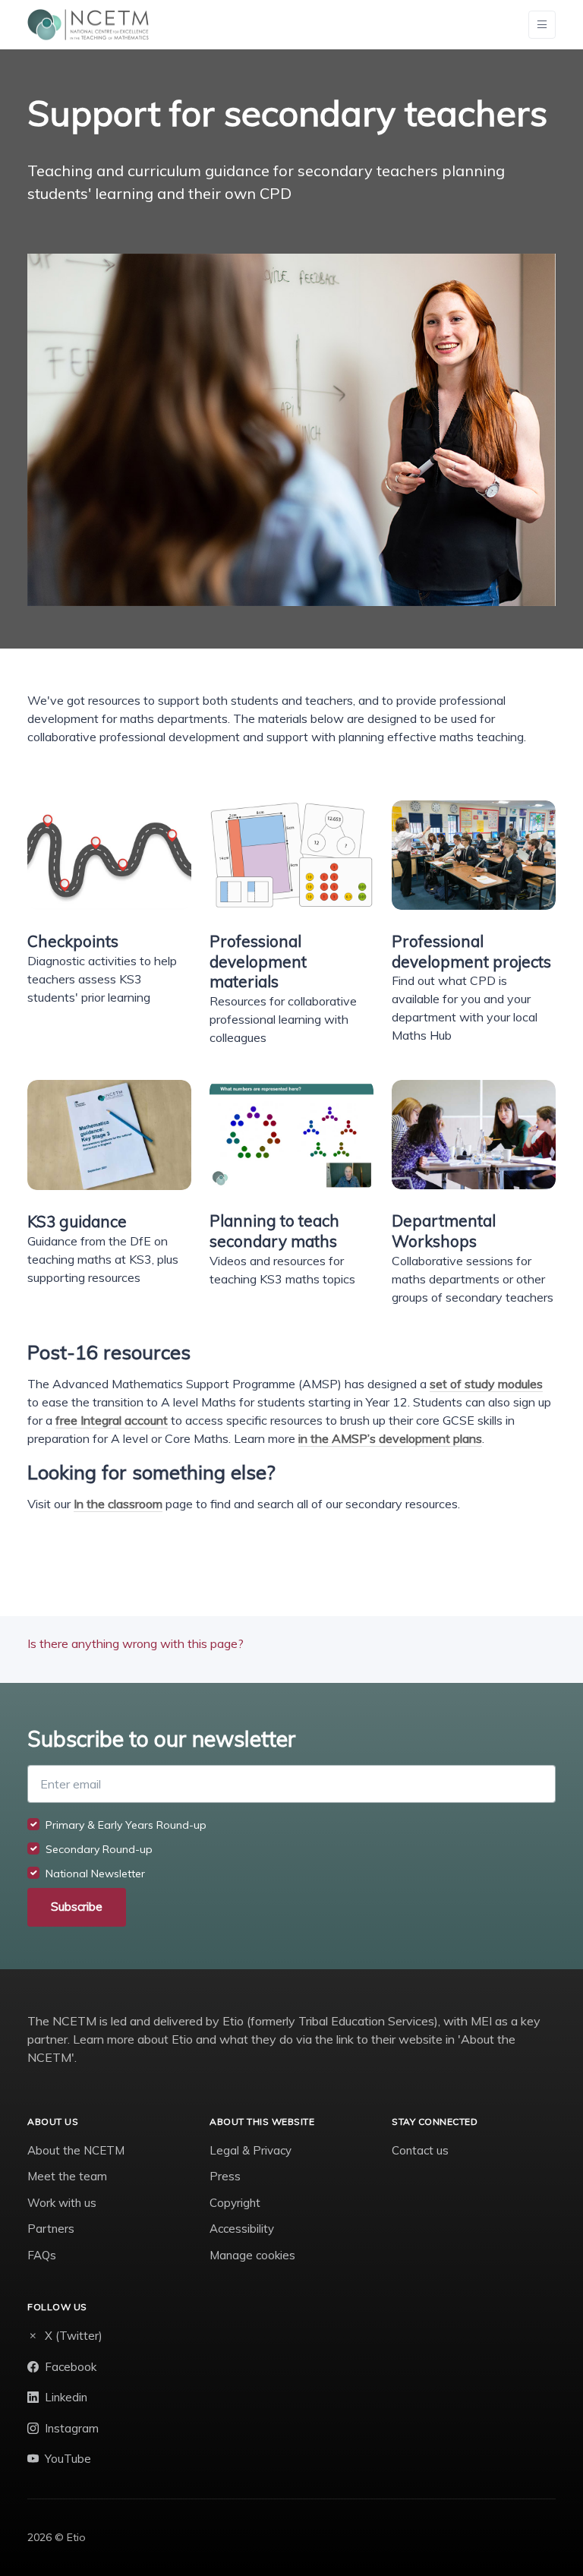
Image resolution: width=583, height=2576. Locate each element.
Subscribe (77, 1907)
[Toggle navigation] (542, 25)
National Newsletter (95, 1874)
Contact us (420, 2150)
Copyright (235, 2203)
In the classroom (118, 1504)
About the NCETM (76, 2150)
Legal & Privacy (251, 2150)
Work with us (62, 2203)
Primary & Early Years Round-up (126, 1825)
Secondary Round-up (99, 1849)
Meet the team (67, 2176)
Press (225, 2176)
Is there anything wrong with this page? (136, 1643)
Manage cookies (252, 2255)
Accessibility (242, 2229)
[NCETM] (88, 25)
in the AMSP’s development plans (390, 1438)
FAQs (42, 2255)
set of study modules (486, 1384)
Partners (51, 2229)
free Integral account (112, 1420)
